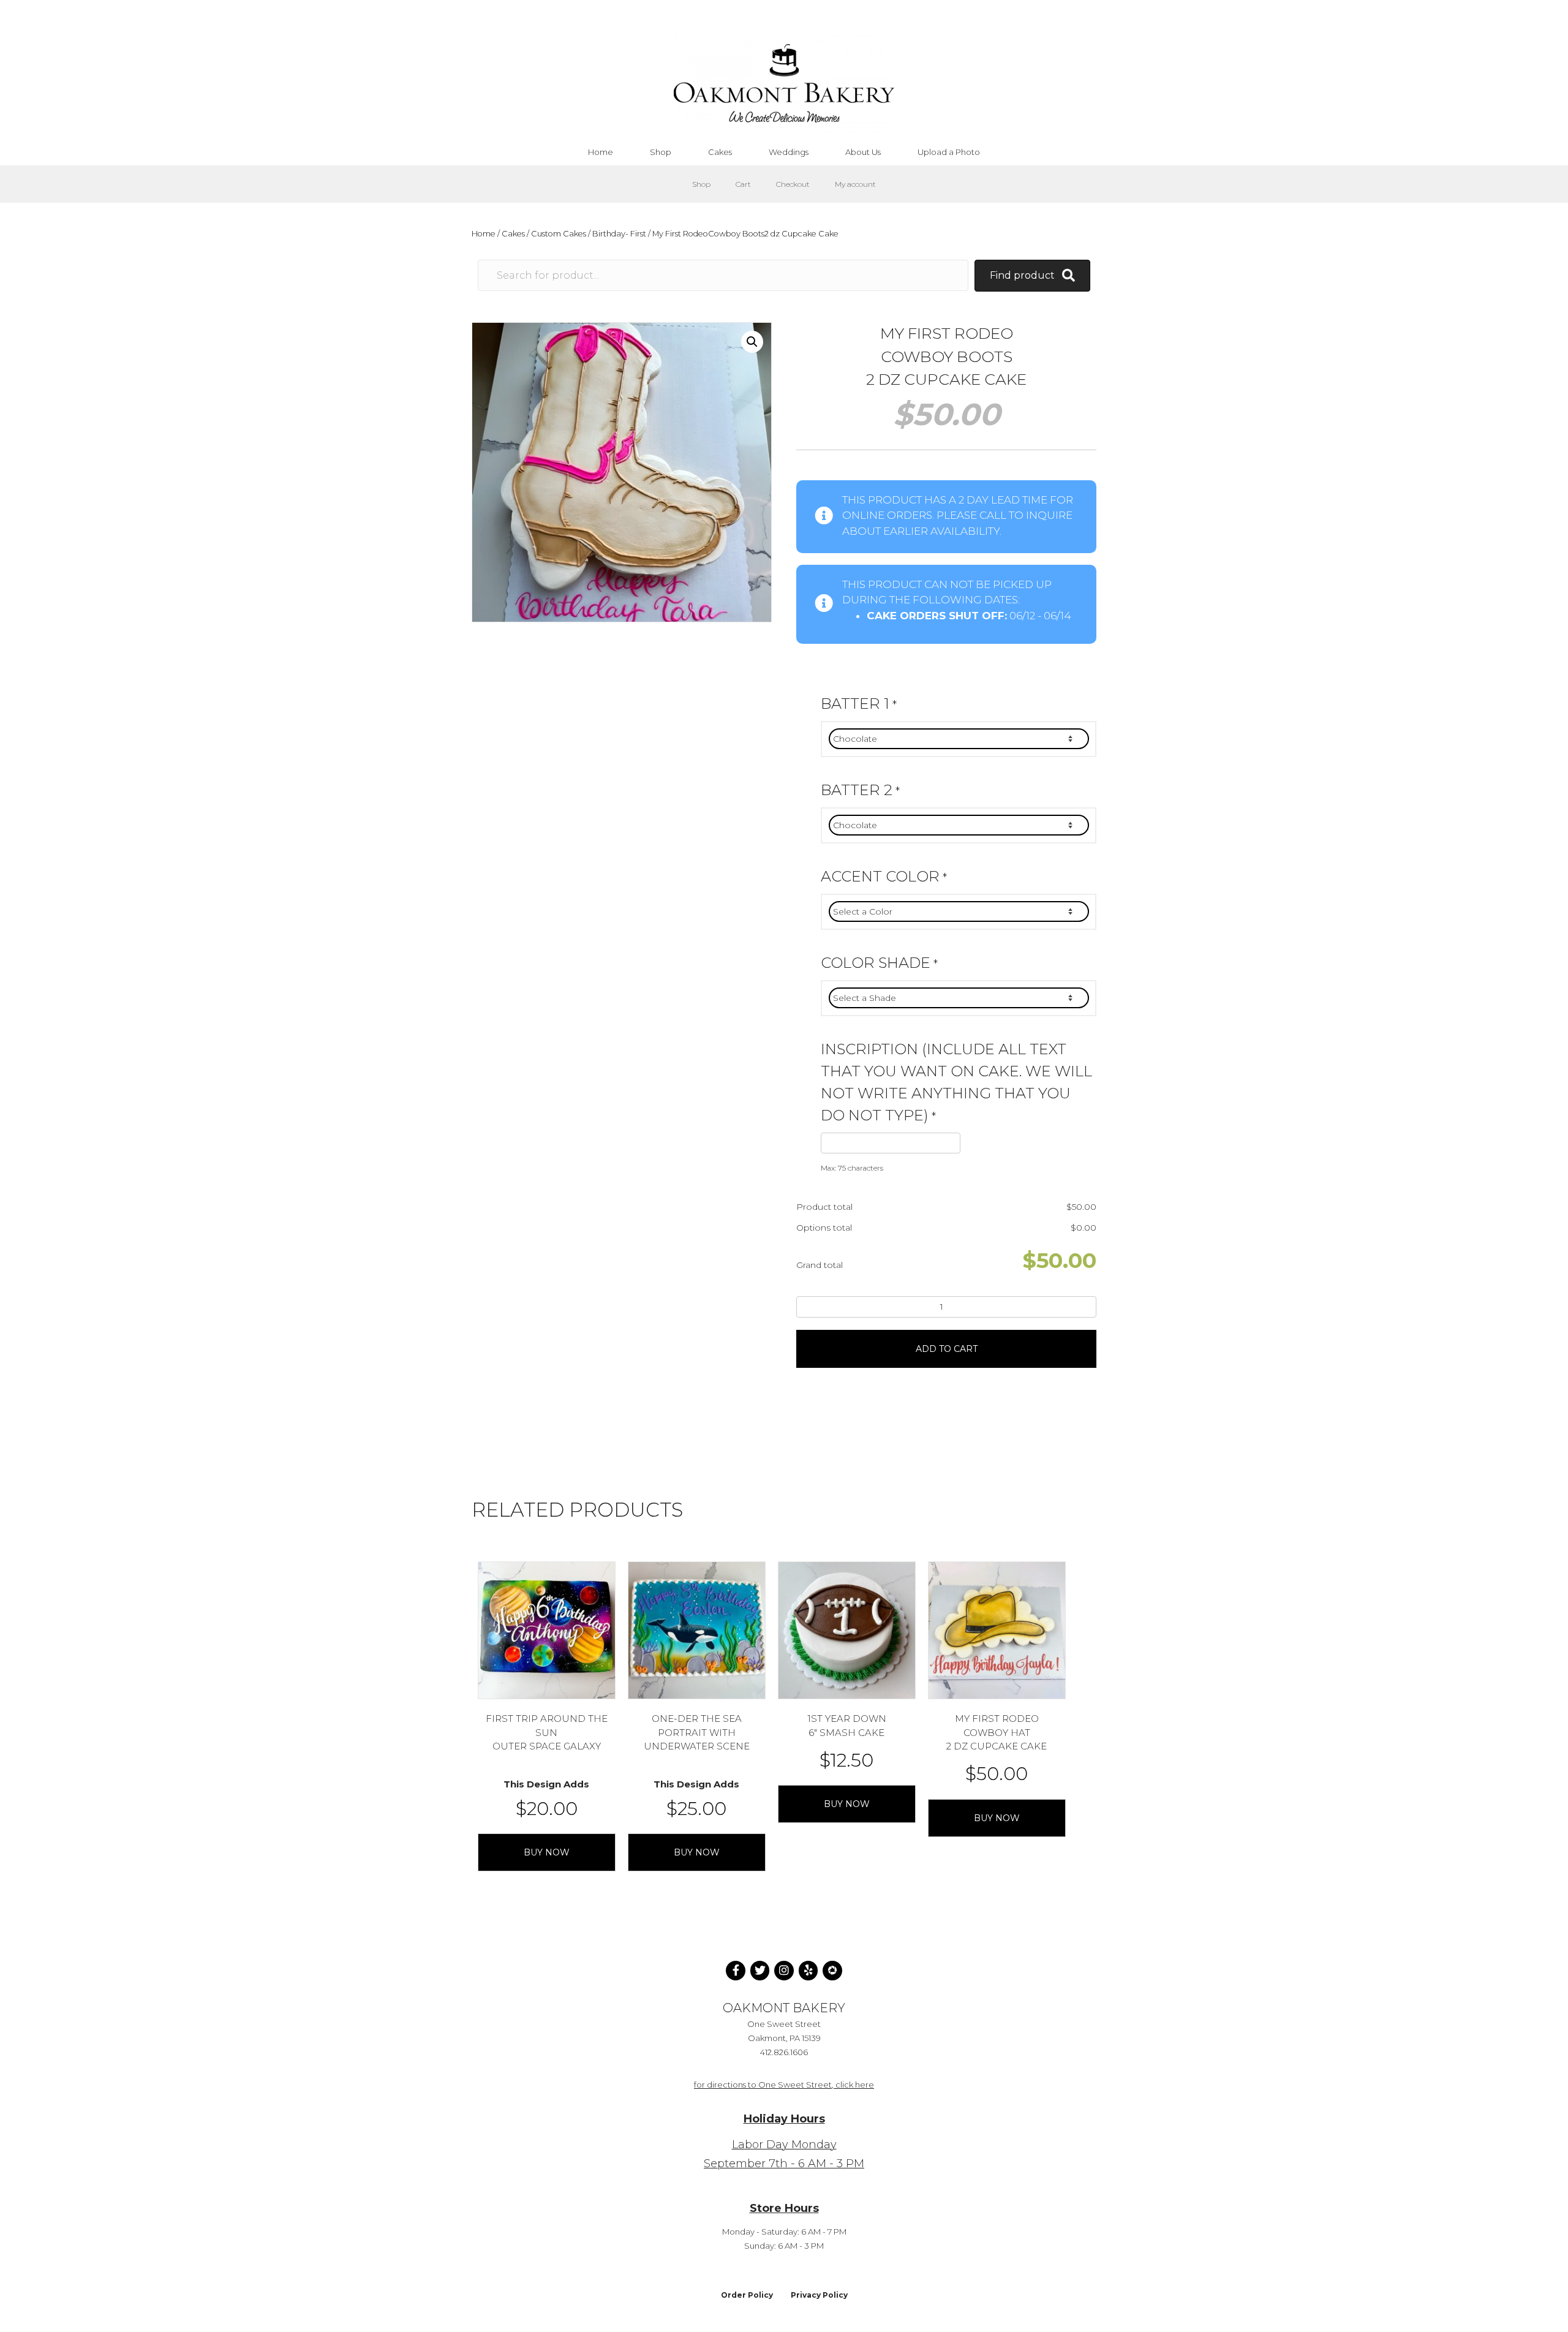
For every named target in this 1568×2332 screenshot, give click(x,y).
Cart (743, 184)
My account (855, 184)
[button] (752, 342)
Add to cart (947, 1349)
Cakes (513, 234)
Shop (701, 184)
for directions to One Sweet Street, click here (784, 2085)
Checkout (793, 184)
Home (484, 234)
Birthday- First (619, 234)
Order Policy (747, 2295)
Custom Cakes (559, 234)
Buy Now (547, 1852)
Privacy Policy (819, 2295)
